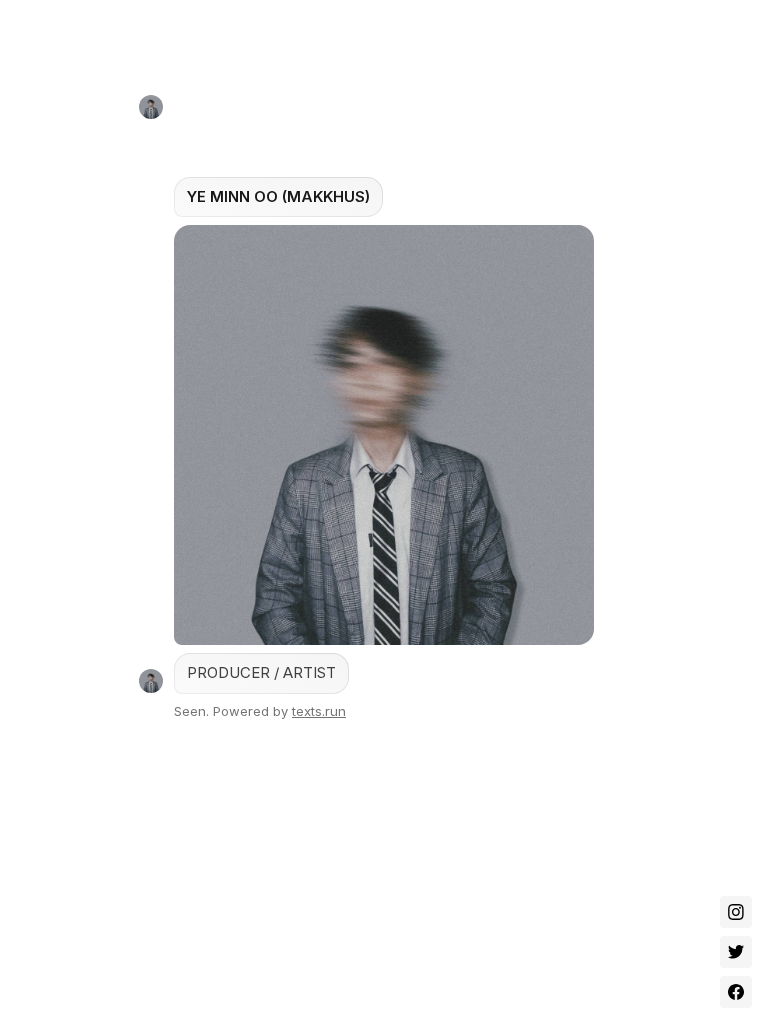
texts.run (319, 711)
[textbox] (384, 411)
